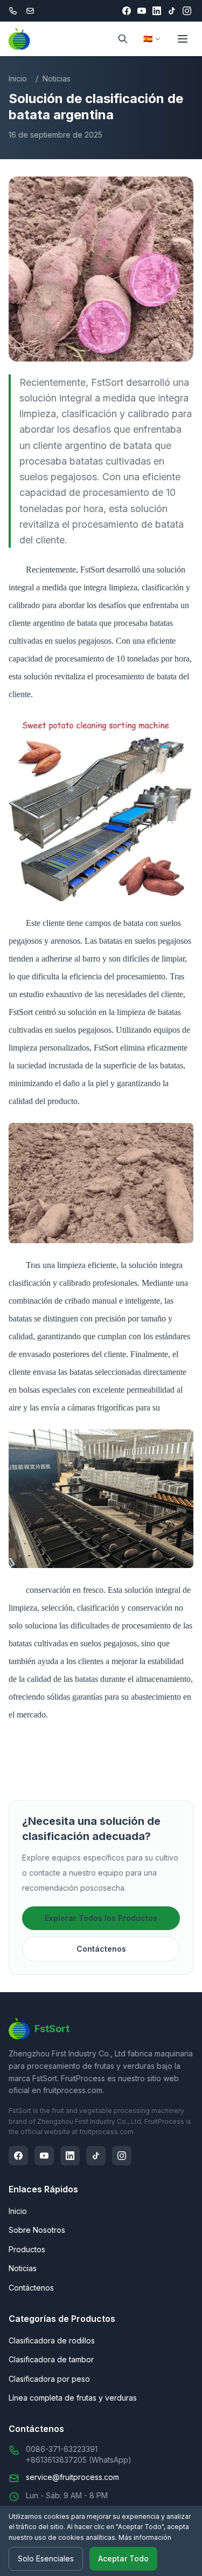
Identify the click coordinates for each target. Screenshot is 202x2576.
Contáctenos (101, 1949)
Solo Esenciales (46, 2558)
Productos (27, 2249)
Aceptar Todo (123, 2558)
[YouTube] (142, 11)
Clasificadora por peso (49, 2379)
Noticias (57, 79)
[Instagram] (187, 11)
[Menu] (183, 39)
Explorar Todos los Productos (101, 1918)
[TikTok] (172, 11)
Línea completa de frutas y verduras (73, 2398)
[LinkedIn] (157, 11)
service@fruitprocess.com (72, 2477)
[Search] (123, 39)
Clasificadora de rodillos (52, 2340)
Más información (145, 2537)
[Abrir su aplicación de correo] (30, 11)
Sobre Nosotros (37, 2230)
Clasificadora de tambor (51, 2359)
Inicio (18, 79)
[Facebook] (127, 11)
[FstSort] (19, 39)
